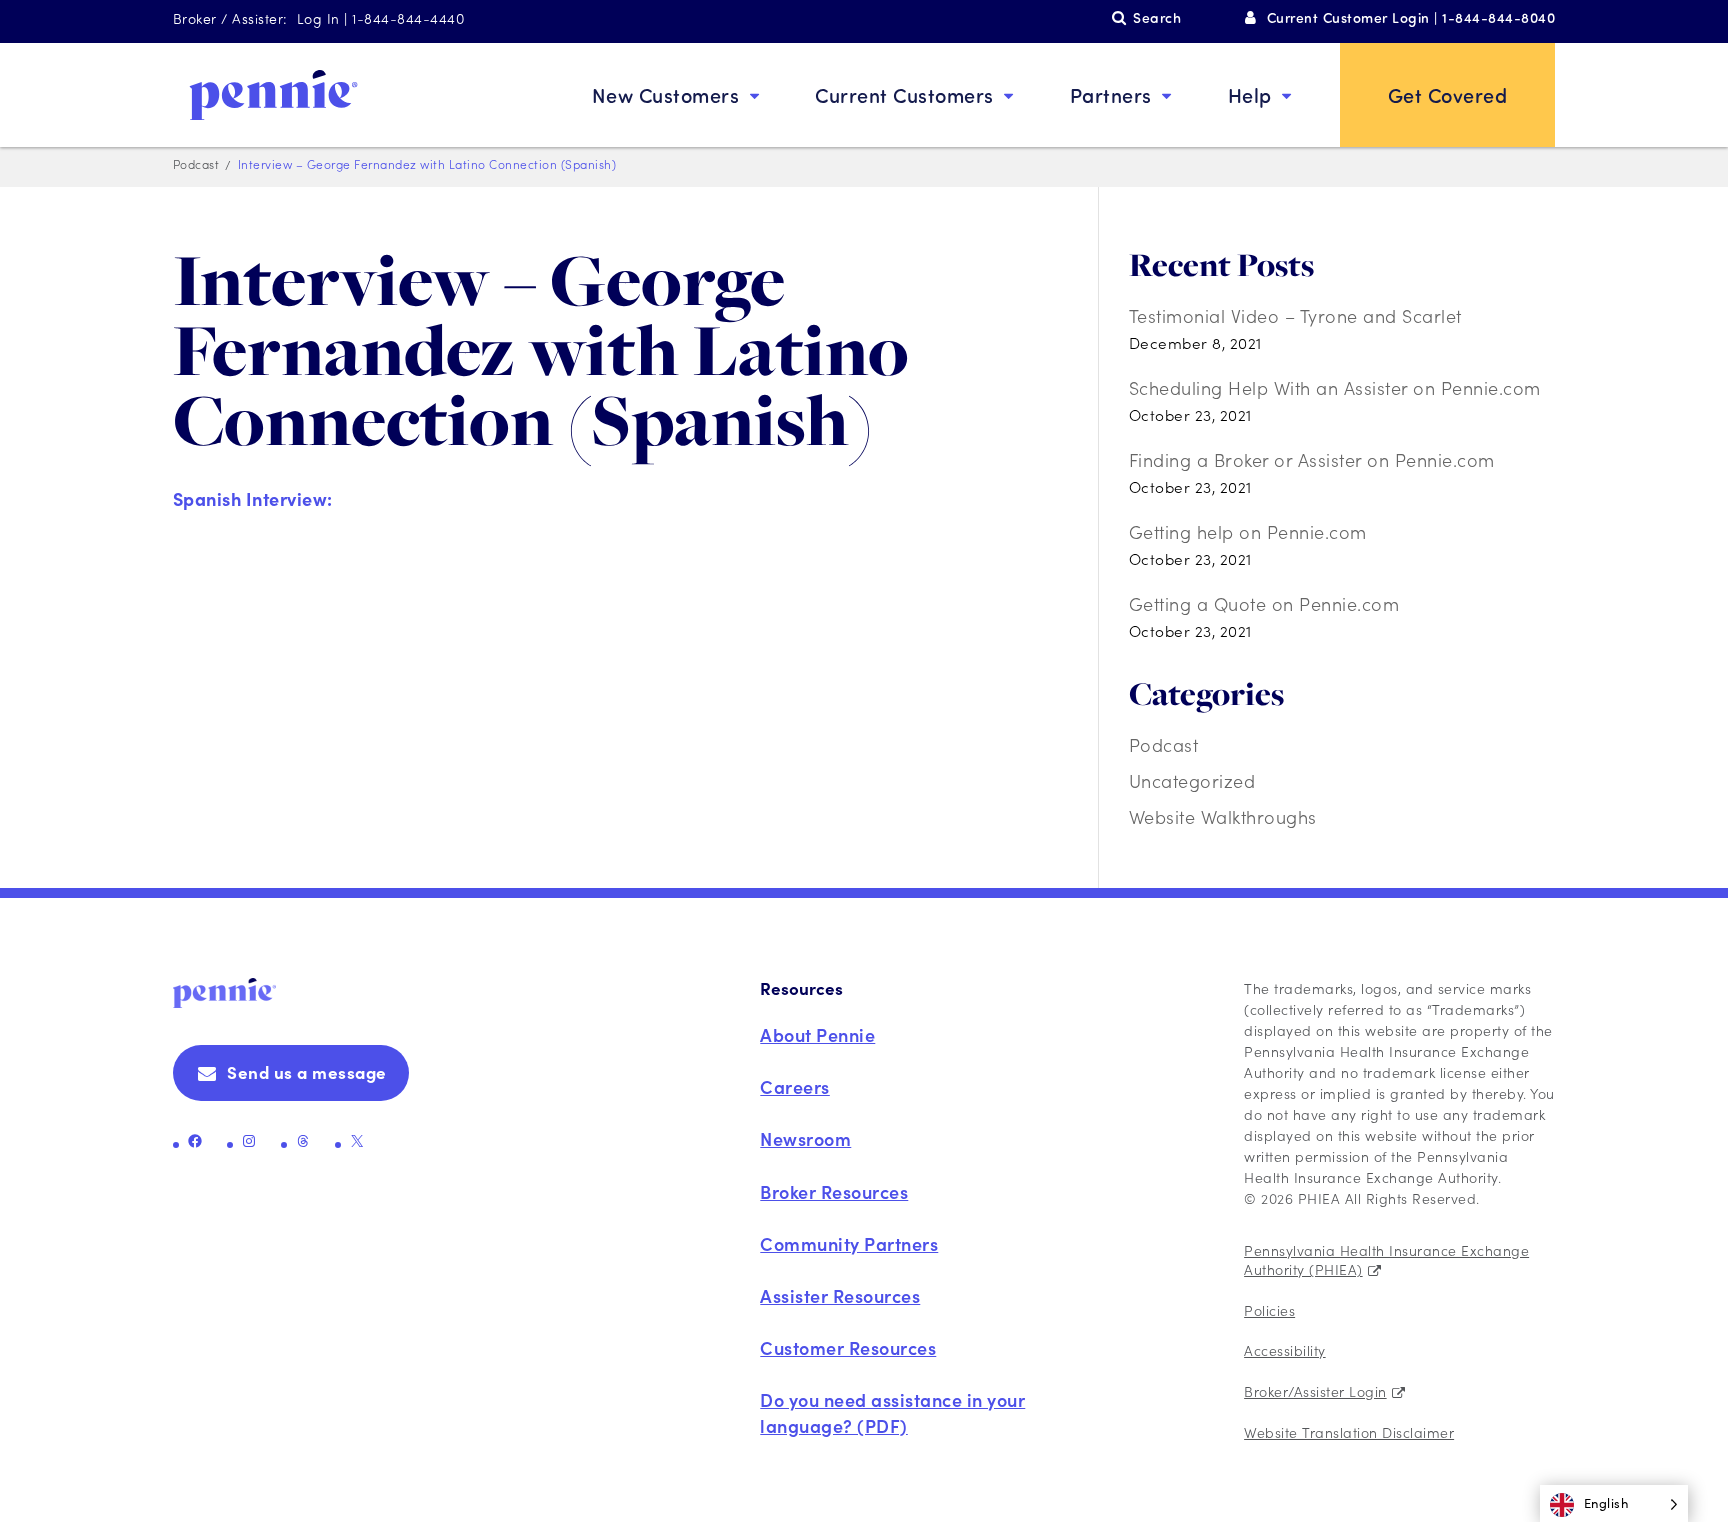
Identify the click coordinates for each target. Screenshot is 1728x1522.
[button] (1614, 1503)
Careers (795, 1086)
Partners (1111, 94)
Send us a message (307, 1072)
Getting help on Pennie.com (1248, 531)
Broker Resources (834, 1191)
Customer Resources (848, 1347)
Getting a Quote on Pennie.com (1264, 603)
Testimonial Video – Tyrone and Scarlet (1295, 315)
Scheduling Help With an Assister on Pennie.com (1335, 387)
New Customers (666, 94)
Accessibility (1285, 1350)
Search (1157, 17)
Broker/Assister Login (1315, 1391)
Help (1250, 94)
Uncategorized (1192, 780)
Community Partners (849, 1243)
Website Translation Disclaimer (1349, 1432)
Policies (1269, 1310)
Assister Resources (840, 1295)
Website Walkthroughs (1223, 816)
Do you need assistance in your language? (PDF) (892, 1412)
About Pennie (817, 1034)
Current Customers (904, 94)
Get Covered (1448, 94)
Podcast (1164, 744)
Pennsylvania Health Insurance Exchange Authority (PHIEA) (1386, 1260)
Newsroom (805, 1138)
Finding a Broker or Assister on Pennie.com (1312, 459)
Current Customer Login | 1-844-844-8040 (1411, 17)
